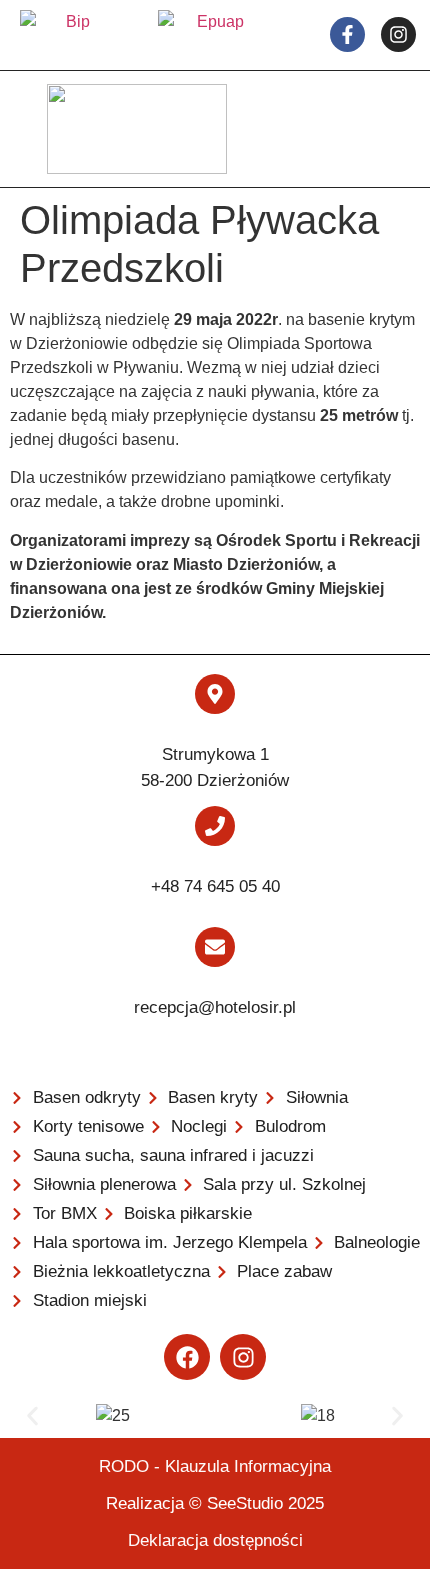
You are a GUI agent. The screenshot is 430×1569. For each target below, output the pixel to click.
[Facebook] (187, 1357)
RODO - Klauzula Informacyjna (215, 1466)
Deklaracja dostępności (215, 1540)
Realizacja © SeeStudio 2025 (215, 1503)
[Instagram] (243, 1357)
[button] (32, 1416)
